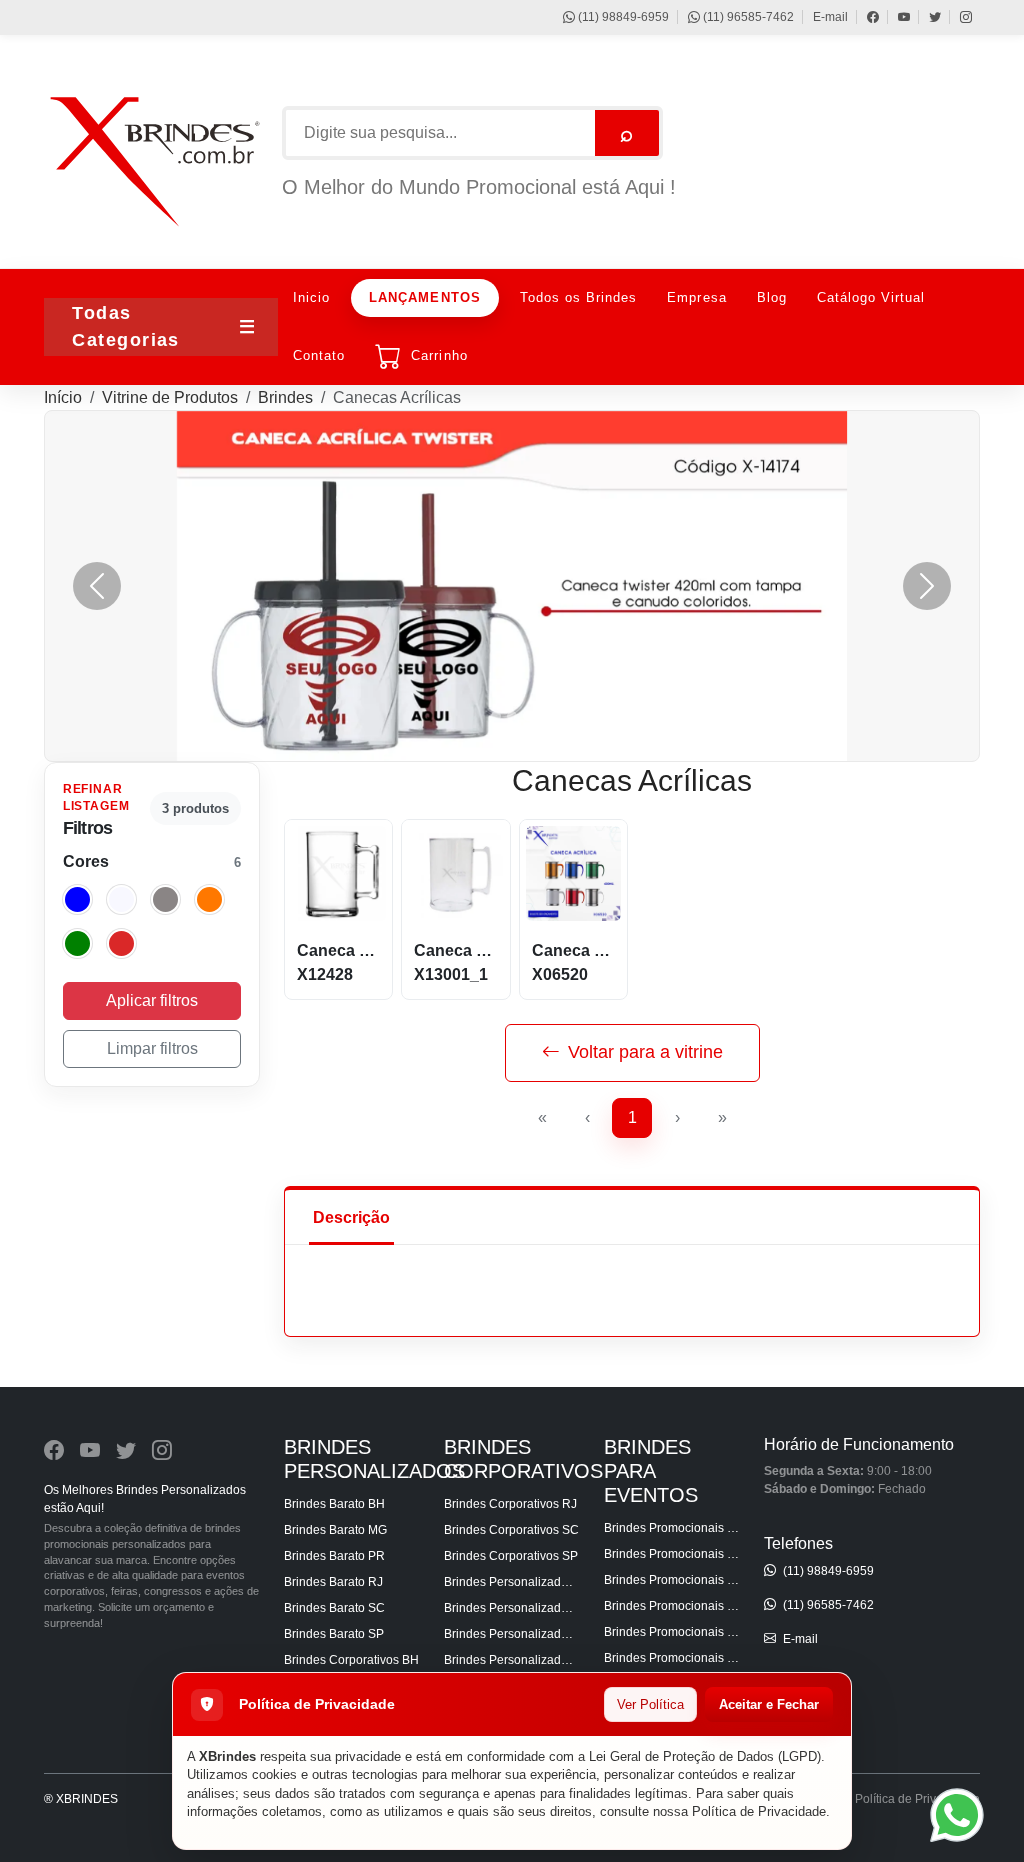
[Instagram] (956, 17)
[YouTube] (894, 17)
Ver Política (650, 1704)
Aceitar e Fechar (769, 1704)
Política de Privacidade (759, 1811)
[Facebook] (863, 17)
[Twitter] (925, 17)
